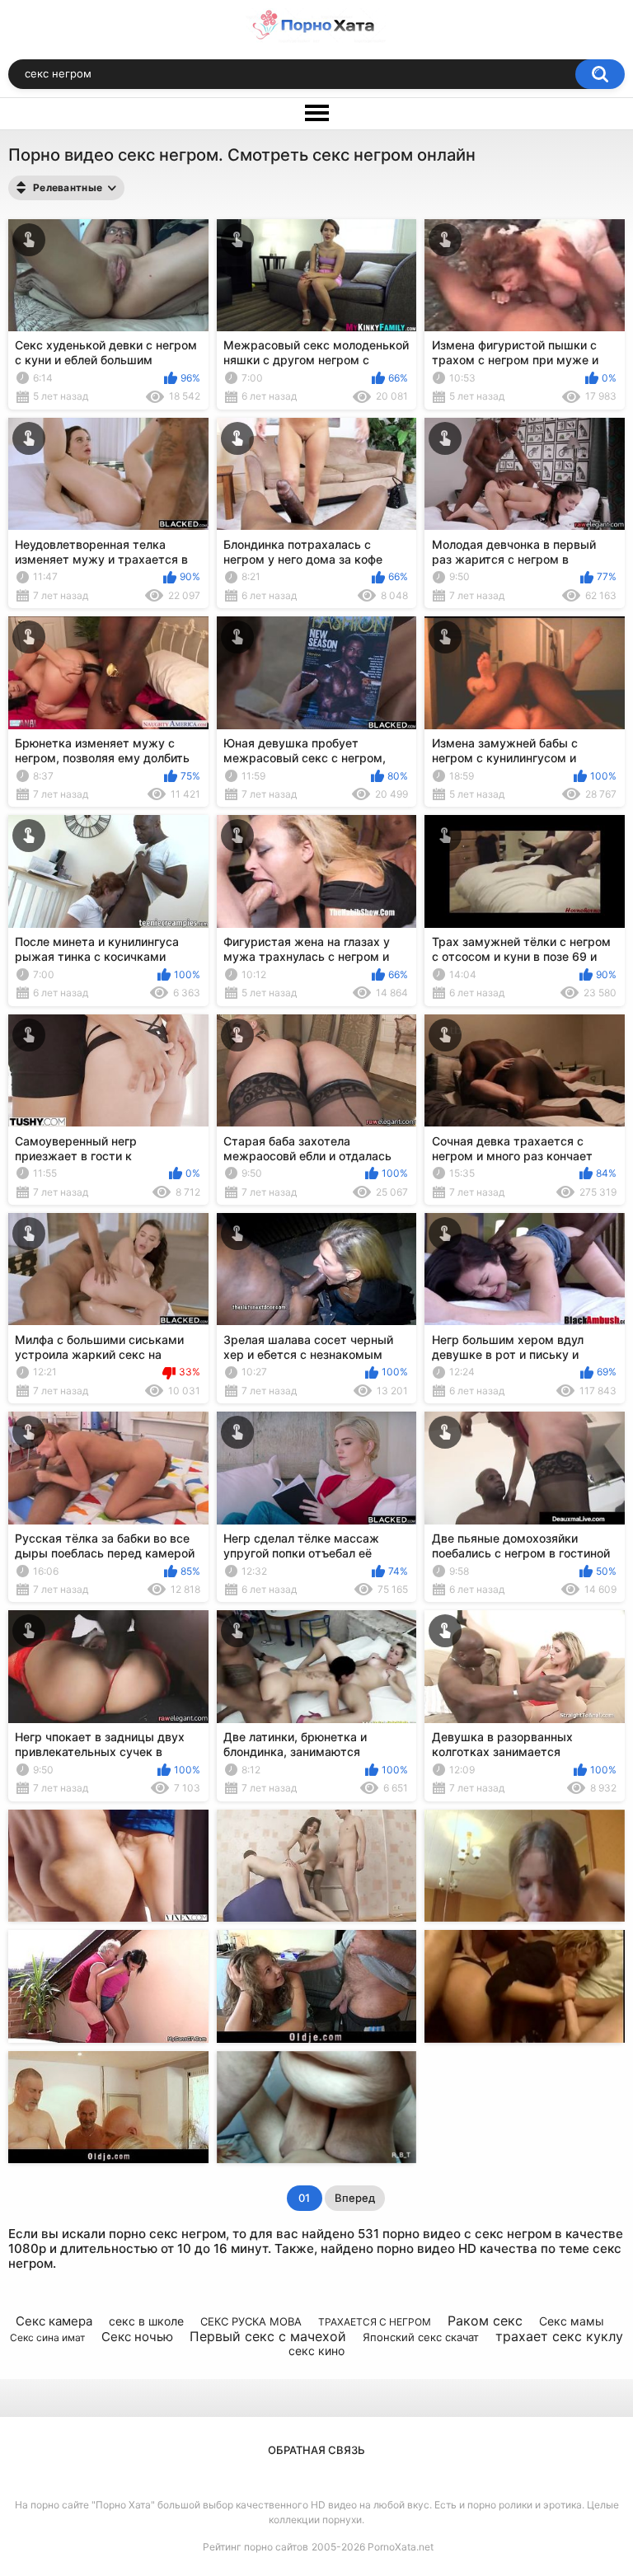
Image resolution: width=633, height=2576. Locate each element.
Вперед (355, 2198)
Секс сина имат (47, 2337)
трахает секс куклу (559, 2336)
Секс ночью (137, 2337)
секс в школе (146, 2321)
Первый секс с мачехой (268, 2336)
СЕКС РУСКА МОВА (251, 2321)
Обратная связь (316, 2450)
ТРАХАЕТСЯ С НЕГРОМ (375, 2322)
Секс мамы (572, 2321)
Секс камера (54, 2321)
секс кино (316, 2351)
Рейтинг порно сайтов (256, 2547)
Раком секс (485, 2321)
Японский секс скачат (421, 2337)
